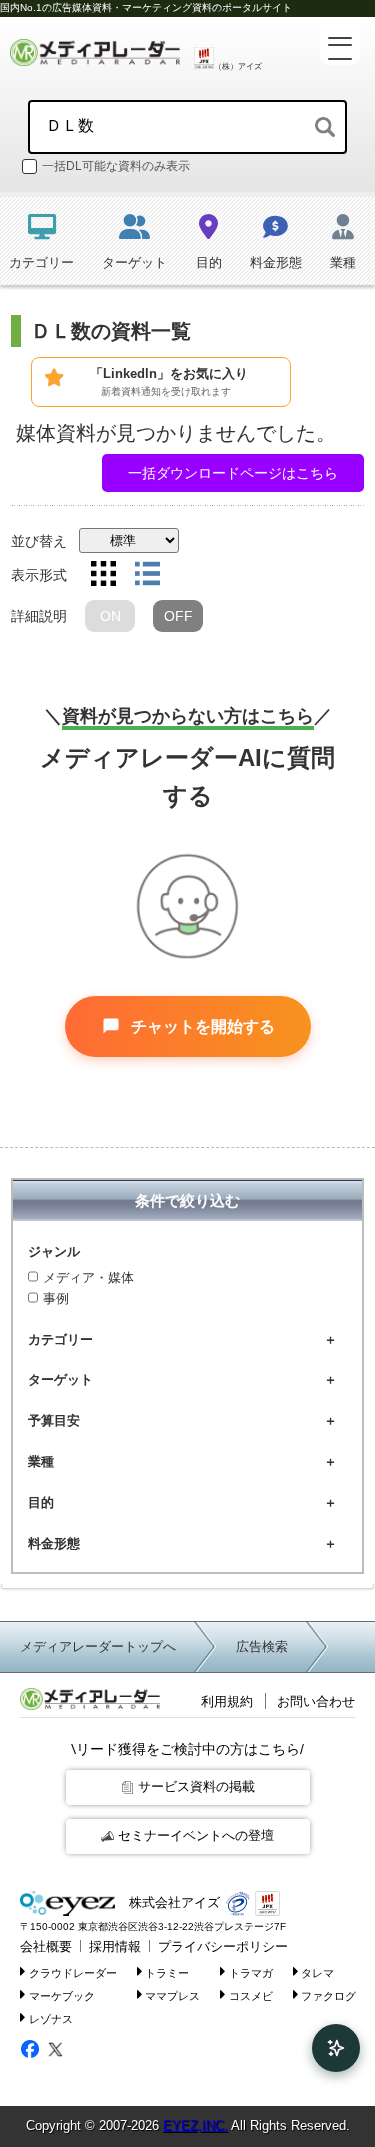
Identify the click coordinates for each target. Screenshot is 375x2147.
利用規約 (227, 1701)
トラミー (167, 1973)
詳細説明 (39, 616)
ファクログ (328, 1996)
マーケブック (62, 1996)
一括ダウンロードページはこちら (233, 473)
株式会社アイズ (172, 1902)
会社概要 (46, 1946)
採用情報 (115, 1946)
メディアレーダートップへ (98, 1646)
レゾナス (51, 2018)
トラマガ (251, 1973)
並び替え (39, 541)
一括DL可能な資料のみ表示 (116, 166)
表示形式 (39, 575)
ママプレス (172, 1996)
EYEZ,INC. (195, 2125)
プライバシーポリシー (223, 1946)
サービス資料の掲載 (196, 1786)
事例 (56, 1298)
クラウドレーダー (73, 1973)
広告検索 (262, 1646)
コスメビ (251, 1996)
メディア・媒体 (88, 1277)
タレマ (317, 1973)
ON (110, 616)
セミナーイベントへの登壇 (196, 1835)
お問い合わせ (316, 1701)
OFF (178, 616)
